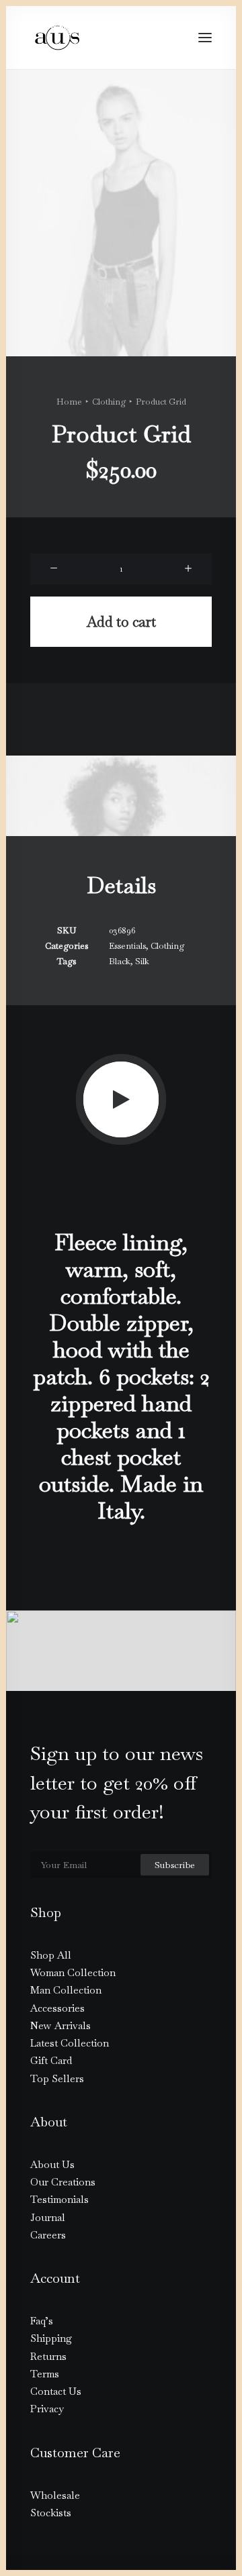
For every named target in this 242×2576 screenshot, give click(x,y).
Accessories (57, 2008)
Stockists (51, 2513)
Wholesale (55, 2495)
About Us (52, 2164)
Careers (48, 2235)
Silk (142, 961)
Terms (45, 2374)
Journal (48, 2217)
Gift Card (51, 2060)
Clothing (109, 402)
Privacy (47, 2409)
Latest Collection (70, 2043)
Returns (48, 2356)
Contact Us (56, 2391)
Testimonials (59, 2199)
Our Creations (63, 2182)
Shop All (51, 1955)
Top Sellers (57, 2078)
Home (69, 402)
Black (120, 961)
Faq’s (42, 2321)
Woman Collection (73, 1972)
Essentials (127, 946)
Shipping (51, 2338)
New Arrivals (61, 2025)
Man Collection (66, 1990)
